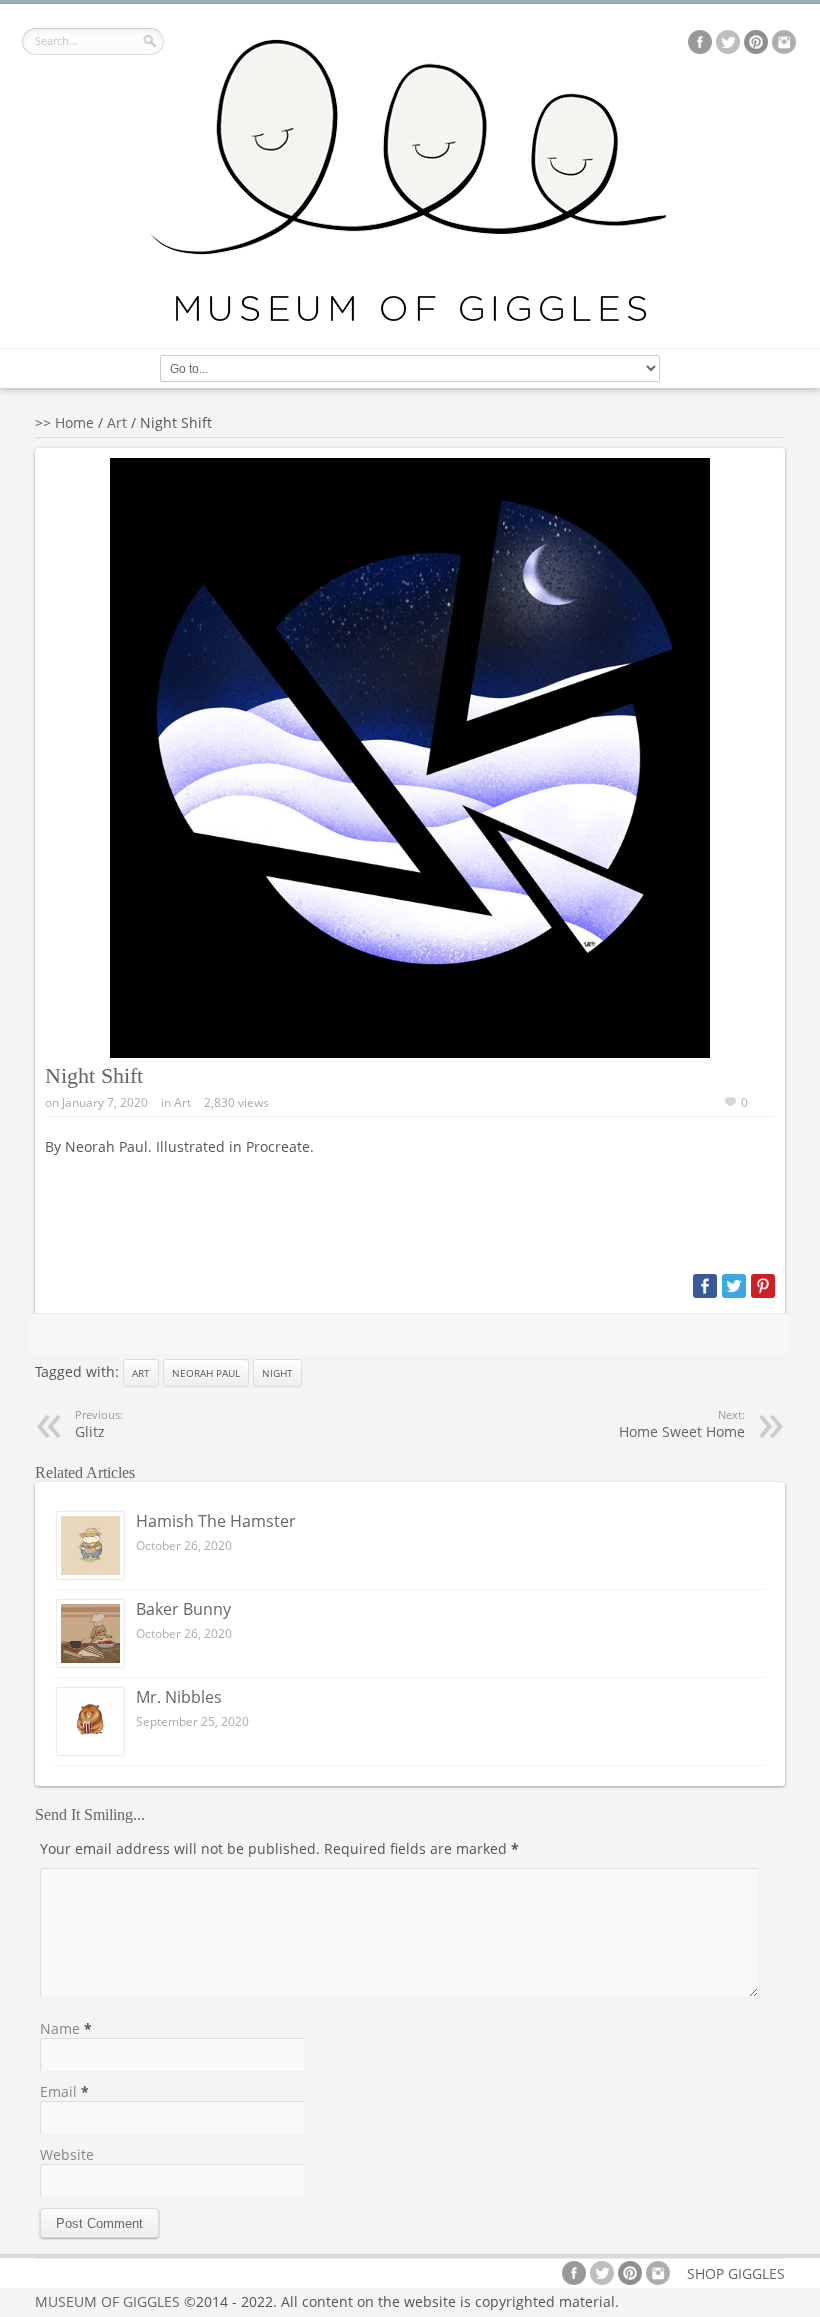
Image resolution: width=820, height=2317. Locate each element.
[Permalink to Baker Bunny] (90, 1661)
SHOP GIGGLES (736, 2273)
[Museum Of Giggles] (410, 318)
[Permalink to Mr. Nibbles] (90, 1749)
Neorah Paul (206, 1373)
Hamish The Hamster (216, 1521)
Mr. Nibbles (179, 1697)
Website (67, 2154)
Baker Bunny (183, 1609)
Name (60, 2028)
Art (117, 422)
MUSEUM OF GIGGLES (107, 2301)
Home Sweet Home (682, 1424)
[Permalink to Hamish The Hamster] (90, 1573)
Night (277, 1373)
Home (74, 422)
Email (58, 2091)
